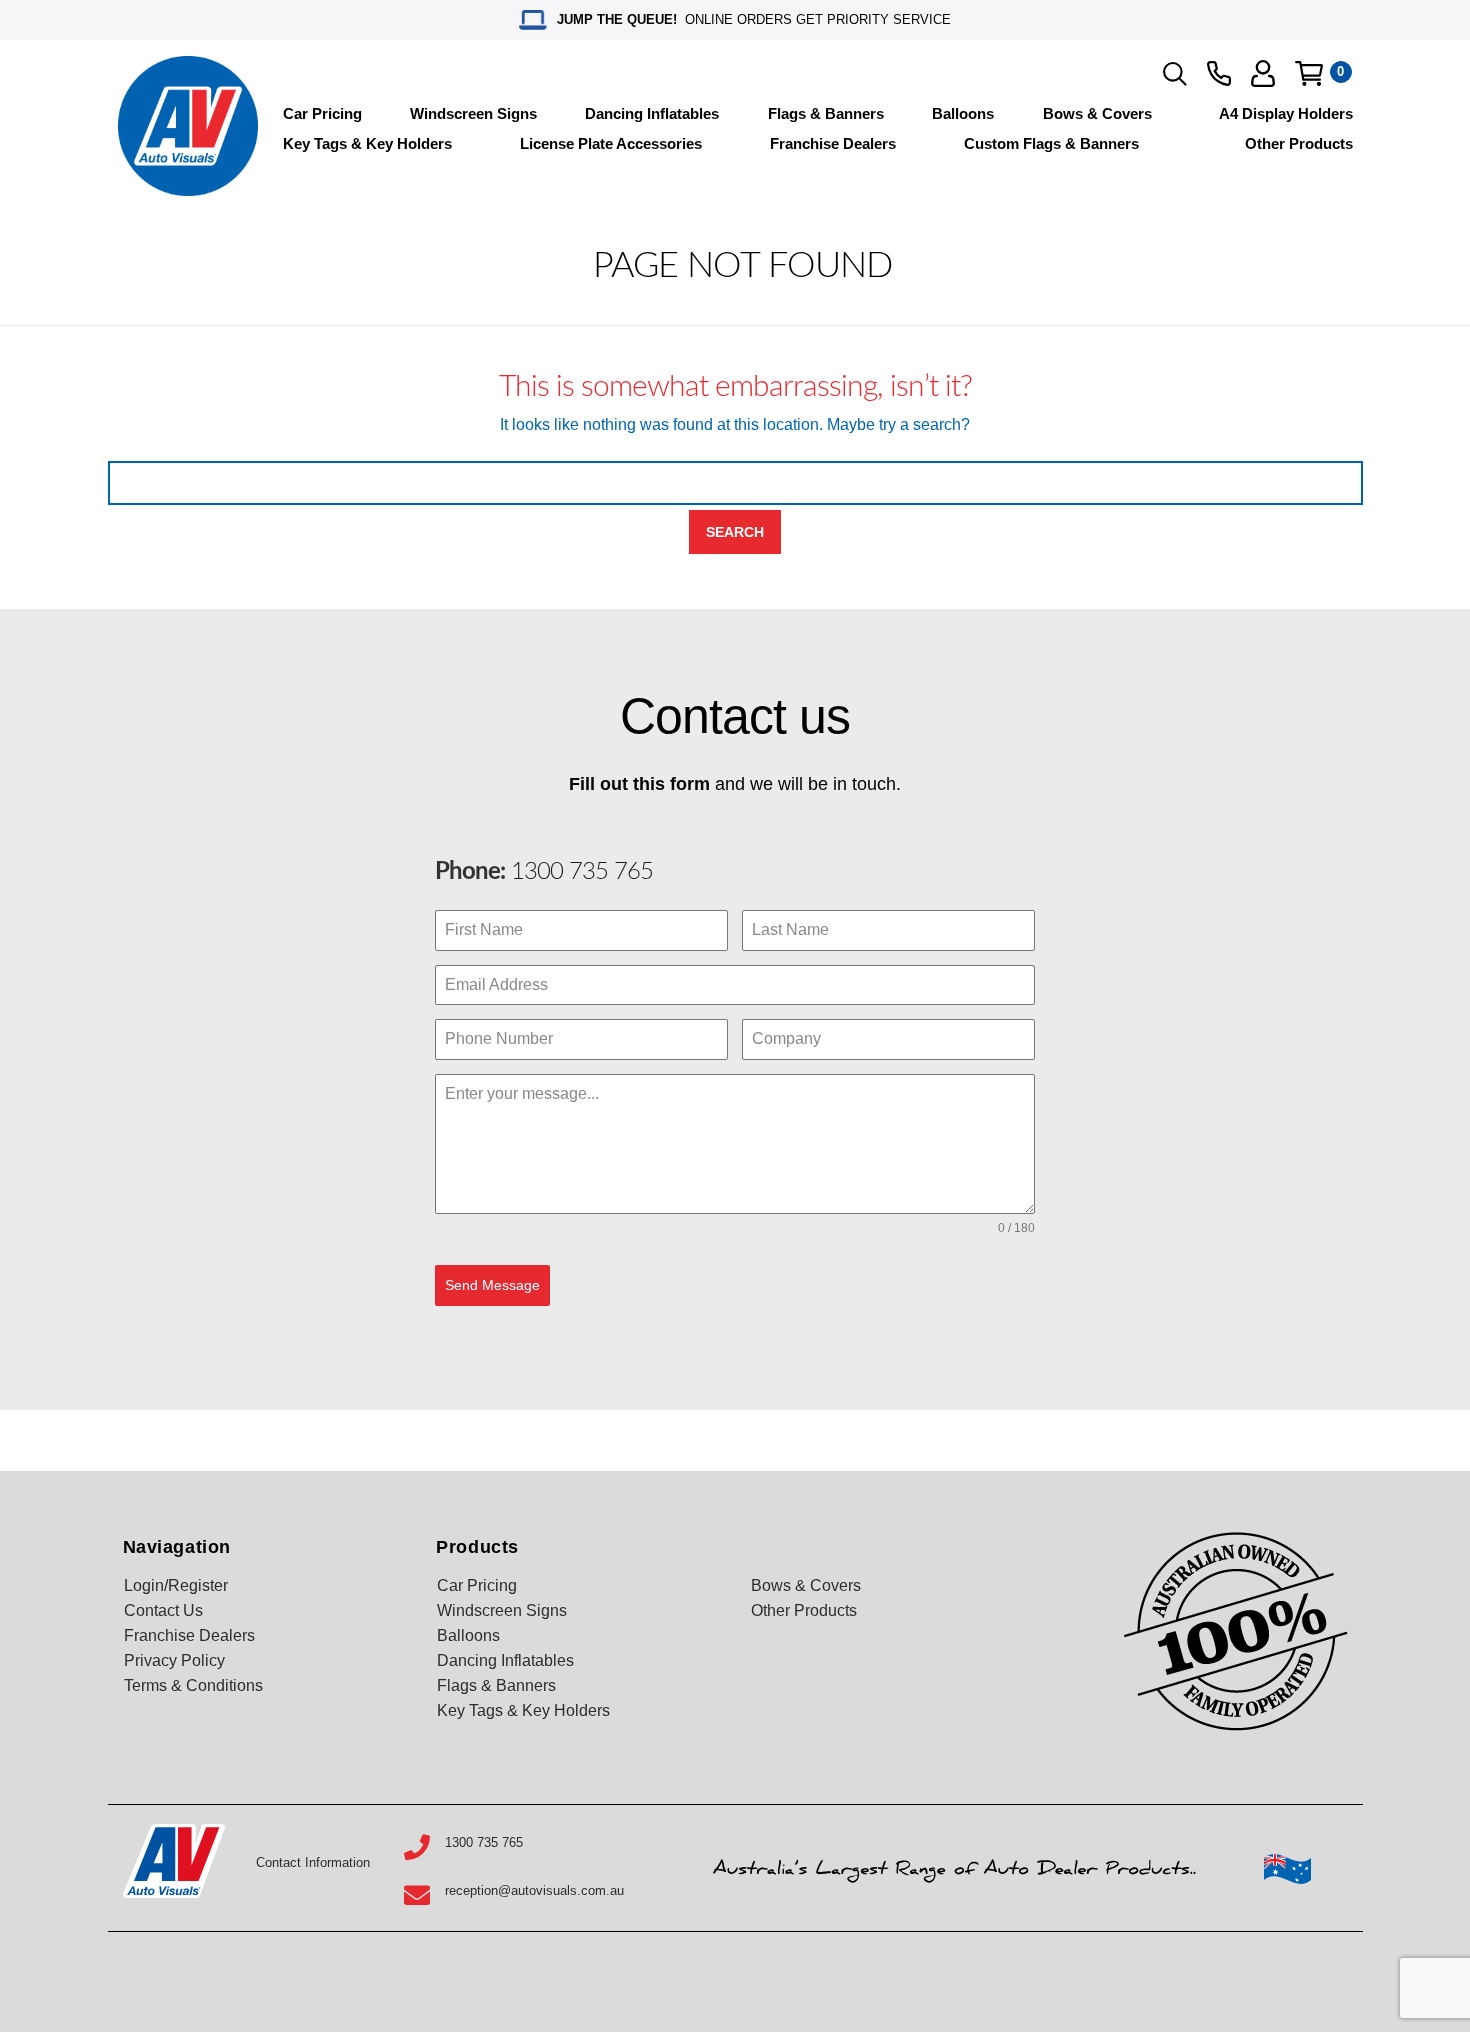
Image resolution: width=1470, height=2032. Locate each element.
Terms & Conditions (193, 1685)
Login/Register (176, 1585)
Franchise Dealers (833, 143)
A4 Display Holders (1286, 113)
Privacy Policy (174, 1660)
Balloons (963, 113)
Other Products (1299, 143)
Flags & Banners (826, 113)
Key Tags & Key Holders (367, 143)
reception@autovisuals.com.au (534, 1890)
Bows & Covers (1097, 113)
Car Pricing (322, 113)
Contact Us (163, 1610)
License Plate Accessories (611, 143)
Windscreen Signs (473, 113)
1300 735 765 (579, 872)
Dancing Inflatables (652, 113)
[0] (1309, 73)
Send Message (492, 1285)
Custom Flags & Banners (1051, 143)
